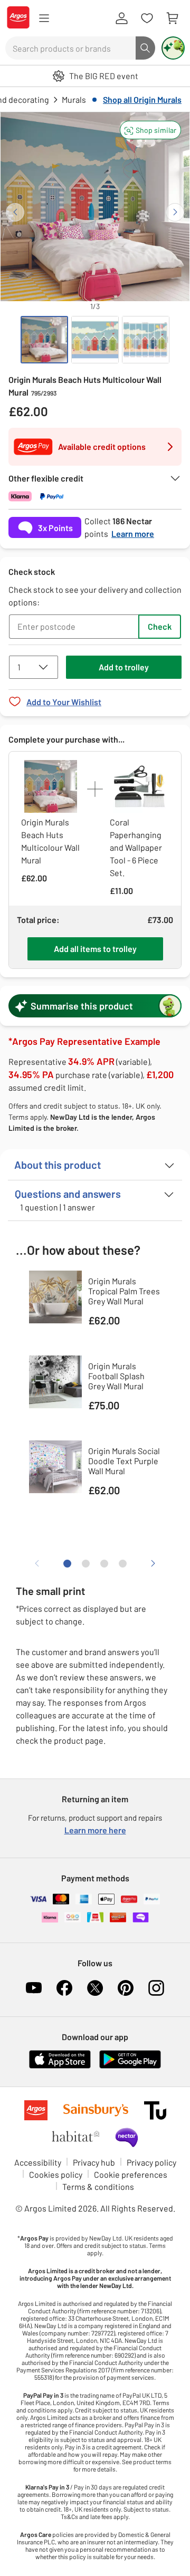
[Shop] (44, 18)
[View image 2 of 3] (95, 340)
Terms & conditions (98, 2186)
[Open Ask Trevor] (173, 48)
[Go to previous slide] (15, 212)
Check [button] (160, 626)
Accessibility (38, 2162)
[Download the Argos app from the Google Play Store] (130, 2066)
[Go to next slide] (175, 212)
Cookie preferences (131, 2174)
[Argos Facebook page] (64, 1988)
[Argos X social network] (95, 1988)
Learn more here (95, 1830)
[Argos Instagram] (156, 1988)
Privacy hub (94, 2162)
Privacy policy (151, 2162)
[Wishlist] (147, 18)
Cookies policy (56, 2174)
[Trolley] (172, 18)
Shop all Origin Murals (142, 99)
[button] (150, 130)
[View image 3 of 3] (146, 340)
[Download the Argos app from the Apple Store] (60, 2066)
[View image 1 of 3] (44, 340)
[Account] (121, 18)
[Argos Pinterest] (126, 1988)
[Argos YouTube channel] (34, 1988)
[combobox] (70, 48)
